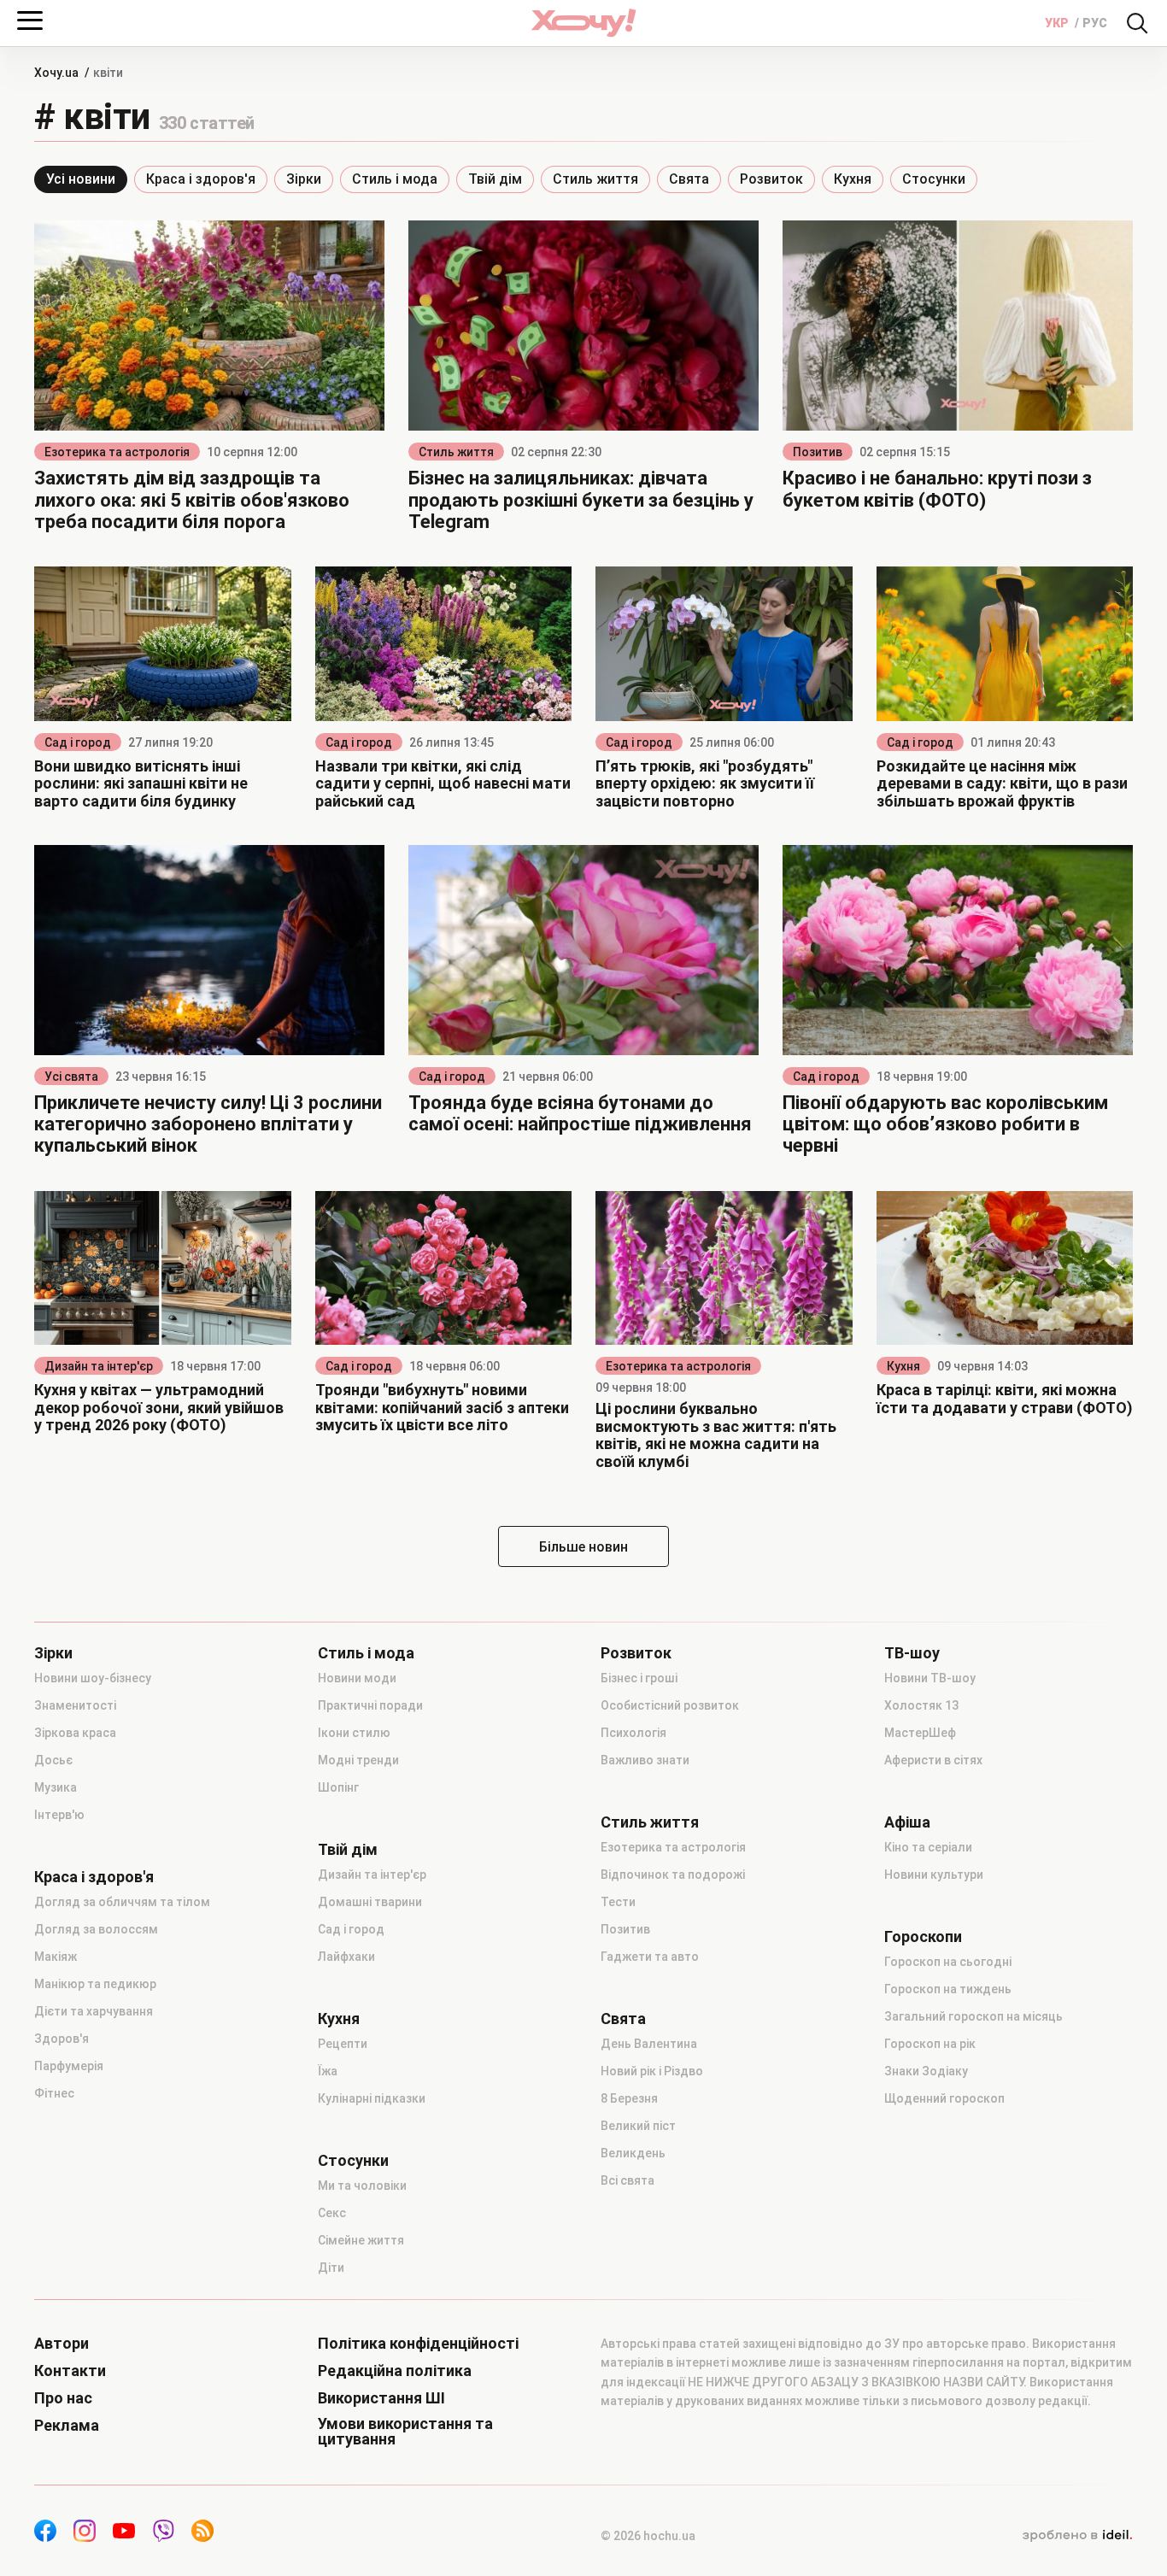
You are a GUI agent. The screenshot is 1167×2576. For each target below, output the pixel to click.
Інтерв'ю (59, 1815)
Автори (62, 2344)
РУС (1095, 23)
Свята (689, 179)
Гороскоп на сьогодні (948, 1962)
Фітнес (54, 2093)
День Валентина (649, 2044)
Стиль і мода (395, 179)
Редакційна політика (395, 2371)
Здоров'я (62, 2039)
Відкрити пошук (1137, 23)
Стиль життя (595, 179)
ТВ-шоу (912, 1653)
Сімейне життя (361, 2240)
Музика (56, 1787)
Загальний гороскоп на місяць (973, 2016)
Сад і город (78, 742)
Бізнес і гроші (639, 1678)
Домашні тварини (370, 1902)
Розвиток (771, 179)
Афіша (907, 1822)
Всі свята (627, 2180)
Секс (332, 2213)
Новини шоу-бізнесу (93, 1678)
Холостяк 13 (921, 1705)
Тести (618, 1902)
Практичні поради (370, 1705)
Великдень (633, 2153)
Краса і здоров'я (201, 179)
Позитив (818, 452)
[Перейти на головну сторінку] (583, 23)
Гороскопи (923, 1937)
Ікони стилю (354, 1733)
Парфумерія (69, 2066)
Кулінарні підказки (372, 2098)
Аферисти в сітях (933, 1760)
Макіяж (56, 1957)
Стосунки (934, 179)
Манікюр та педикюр (95, 1984)
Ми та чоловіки (362, 2186)
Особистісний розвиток (670, 1705)
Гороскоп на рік (930, 2044)
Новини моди (357, 1678)
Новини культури (934, 1875)
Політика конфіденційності (418, 2344)
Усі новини (81, 179)
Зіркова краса (75, 1733)
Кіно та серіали (928, 1847)
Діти (331, 2268)
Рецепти (343, 2044)
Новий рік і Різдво (652, 2071)
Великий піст (638, 2126)
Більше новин (583, 1547)
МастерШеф (920, 1733)
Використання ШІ (381, 2398)
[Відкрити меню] (30, 21)
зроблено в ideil (1077, 2536)
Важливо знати (645, 1760)
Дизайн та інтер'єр (99, 1366)
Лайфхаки (346, 1957)
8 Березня (629, 2098)
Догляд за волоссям (96, 1929)
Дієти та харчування (94, 2011)
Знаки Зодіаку (926, 2071)
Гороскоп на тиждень (948, 1989)
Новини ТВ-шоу (930, 1678)
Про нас (63, 2398)
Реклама (67, 2426)
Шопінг (338, 1787)
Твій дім (495, 179)
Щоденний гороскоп (944, 2098)
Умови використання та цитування (405, 2432)
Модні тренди (358, 1760)
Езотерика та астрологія (117, 452)
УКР (1058, 23)
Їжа (328, 2071)
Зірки (304, 179)
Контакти (70, 2371)
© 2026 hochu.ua (648, 2536)
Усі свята (71, 1077)
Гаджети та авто (650, 1957)
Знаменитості (75, 1705)
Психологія (633, 1733)
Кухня (853, 179)
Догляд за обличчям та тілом (122, 1902)
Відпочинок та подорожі (673, 1875)
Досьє (53, 1760)
